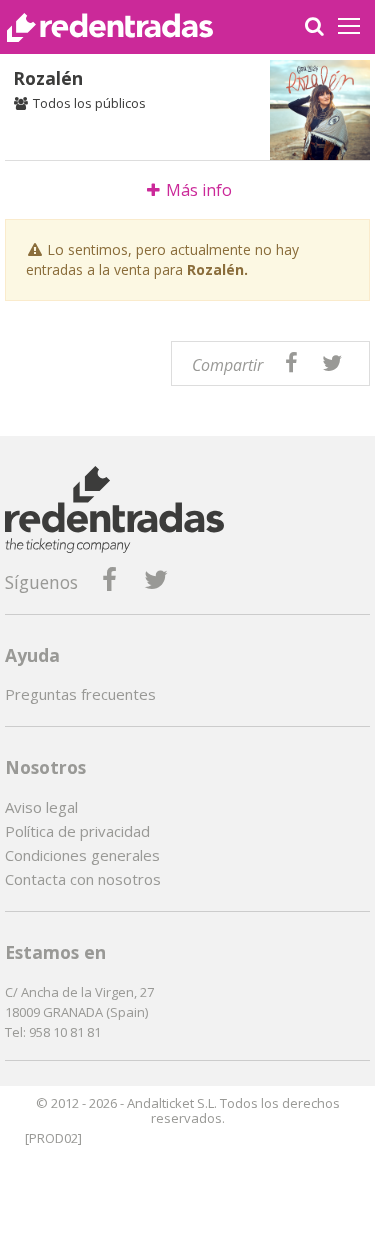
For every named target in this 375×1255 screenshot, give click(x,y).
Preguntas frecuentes (80, 694)
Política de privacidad (77, 831)
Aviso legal (41, 807)
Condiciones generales (82, 855)
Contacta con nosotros (83, 879)
